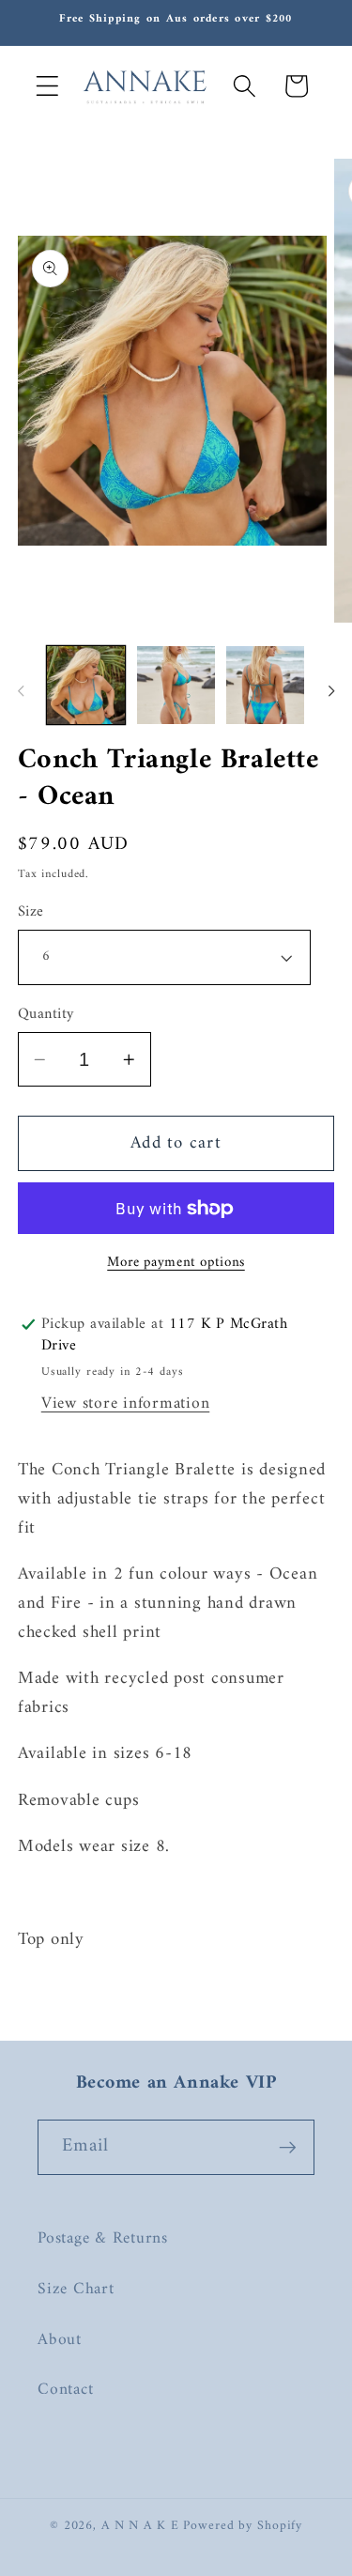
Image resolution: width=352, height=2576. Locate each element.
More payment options (176, 1263)
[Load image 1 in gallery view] (86, 685)
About (60, 2340)
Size (31, 912)
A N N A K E (143, 2526)
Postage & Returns (103, 2238)
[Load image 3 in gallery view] (265, 685)
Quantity (46, 1015)
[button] (47, 86)
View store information (126, 1404)
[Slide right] (331, 691)
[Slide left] (21, 691)
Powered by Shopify (243, 2526)
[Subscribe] (288, 2147)
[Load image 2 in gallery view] (176, 685)
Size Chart (76, 2289)
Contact (65, 2390)
